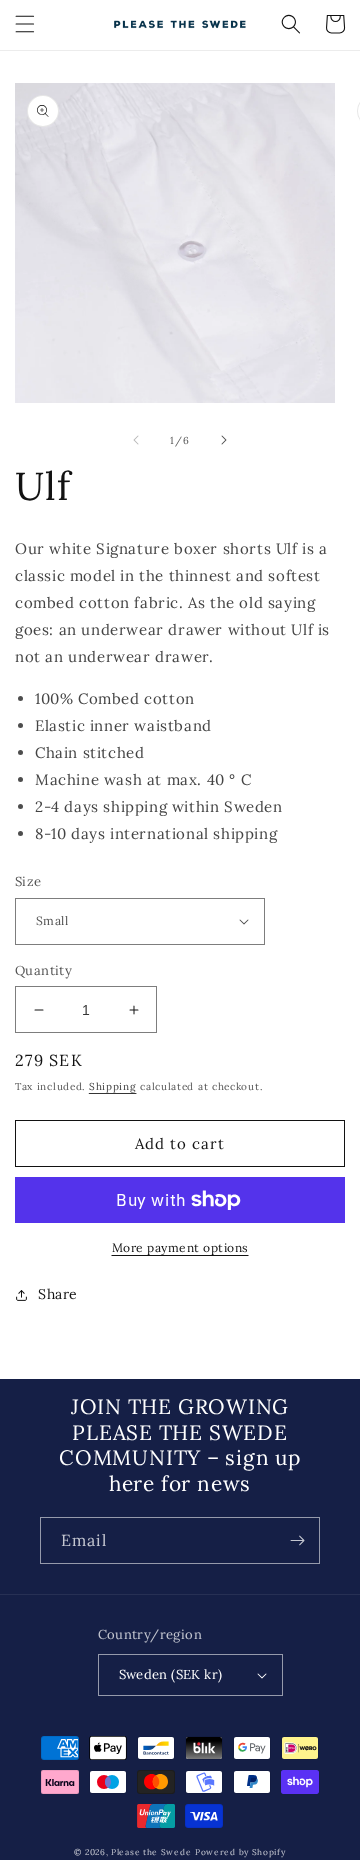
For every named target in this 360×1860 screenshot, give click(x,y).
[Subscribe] (297, 1540)
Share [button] (58, 1294)
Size (28, 881)
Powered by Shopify (240, 1852)
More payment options (180, 1247)
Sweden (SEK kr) (171, 1674)
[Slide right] (224, 440)
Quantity (43, 970)
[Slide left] (136, 440)
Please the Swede (151, 1852)
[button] (25, 24)
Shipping (113, 1086)
